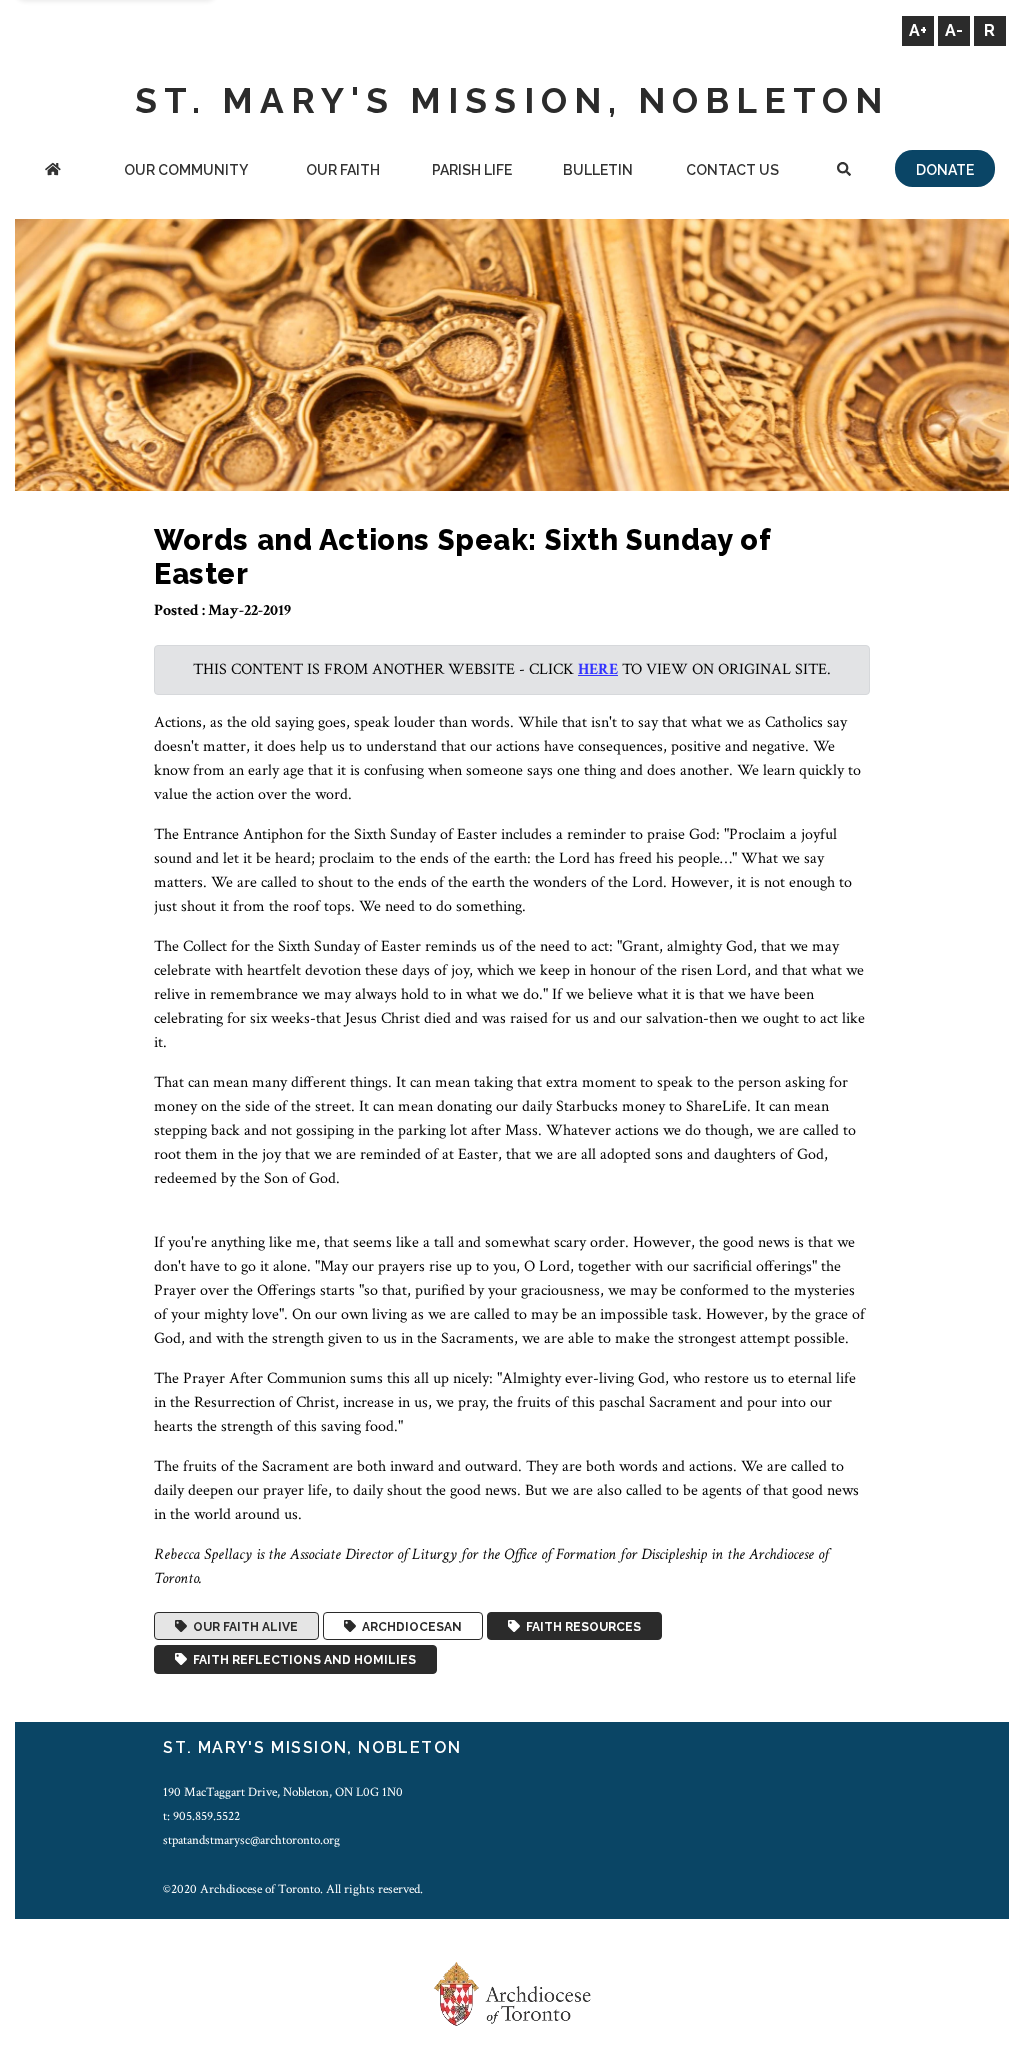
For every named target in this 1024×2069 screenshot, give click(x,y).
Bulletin (598, 170)
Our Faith (343, 170)
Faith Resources (580, 1626)
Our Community (186, 170)
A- (954, 30)
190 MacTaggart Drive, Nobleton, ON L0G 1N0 (283, 1792)
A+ (918, 30)
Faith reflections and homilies (301, 1660)
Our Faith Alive (242, 1626)
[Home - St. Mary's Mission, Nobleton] (53, 171)
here (598, 669)
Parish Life (472, 170)
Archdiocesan (409, 1626)
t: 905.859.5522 (201, 1816)
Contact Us (732, 170)
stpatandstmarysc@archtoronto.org (251, 1840)
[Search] (844, 171)
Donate (945, 170)
